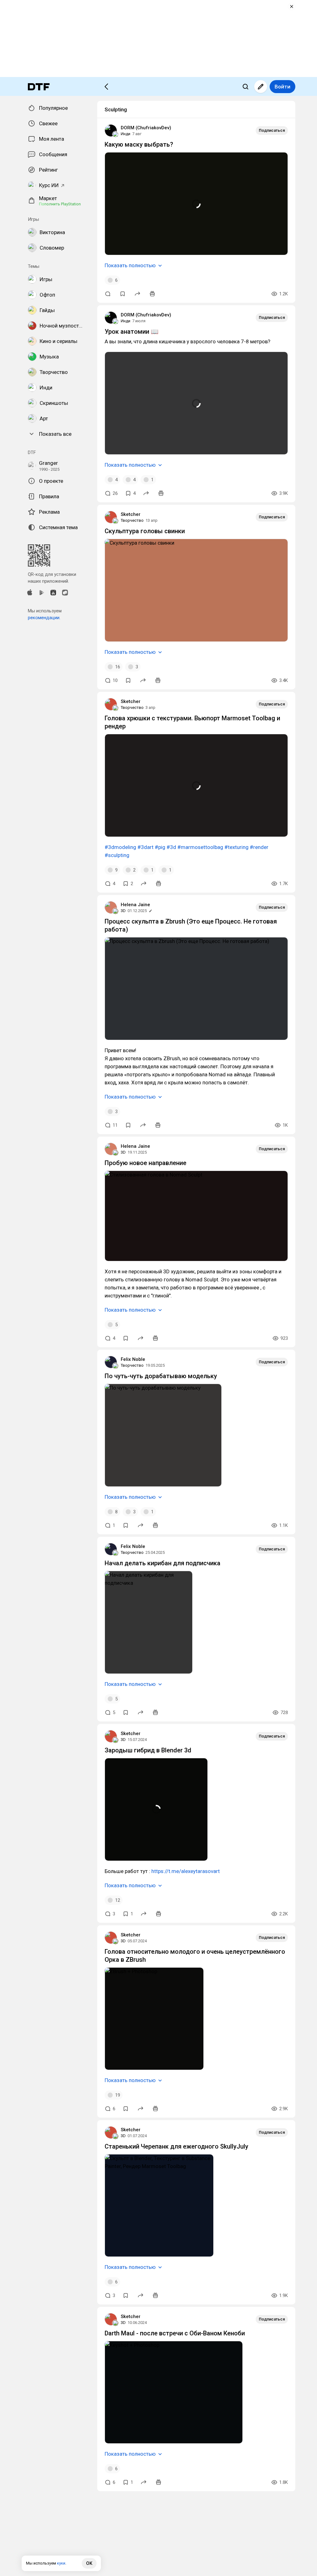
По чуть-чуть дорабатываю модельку (161, 1376)
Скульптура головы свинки (145, 531)
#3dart (145, 847)
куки (61, 2563)
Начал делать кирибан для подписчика (163, 1563)
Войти (282, 87)
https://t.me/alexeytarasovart (186, 1871)
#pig (160, 847)
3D (123, 911)
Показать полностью (130, 265)
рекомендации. (44, 618)
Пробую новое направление (145, 1163)
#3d (171, 847)
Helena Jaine (135, 905)
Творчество (132, 520)
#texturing (237, 847)
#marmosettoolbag (200, 847)
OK (89, 2563)
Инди (126, 134)
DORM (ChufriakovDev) (146, 128)
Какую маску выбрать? (139, 144)
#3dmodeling (120, 847)
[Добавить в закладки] (123, 294)
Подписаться (272, 130)
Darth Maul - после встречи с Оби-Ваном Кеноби (175, 2333)
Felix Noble (133, 1359)
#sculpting (117, 855)
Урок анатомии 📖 (132, 332)
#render (259, 847)
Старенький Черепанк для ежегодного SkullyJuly (176, 2146)
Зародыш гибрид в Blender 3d (148, 1750)
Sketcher (131, 514)
